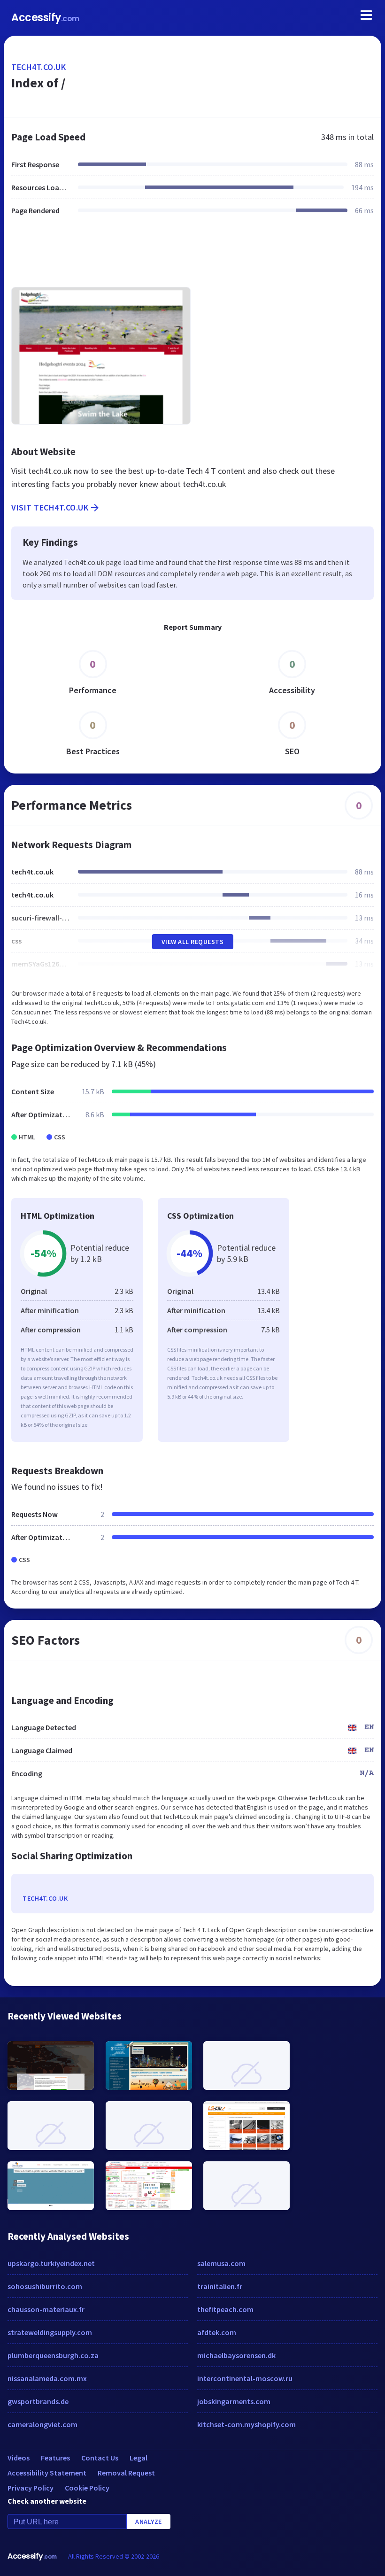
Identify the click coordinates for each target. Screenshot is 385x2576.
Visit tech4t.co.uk (50, 507)
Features (55, 2458)
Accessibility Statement (47, 2473)
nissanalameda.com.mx (47, 2378)
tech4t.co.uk (38, 67)
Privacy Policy (31, 2488)
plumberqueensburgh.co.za (53, 2355)
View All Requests (193, 942)
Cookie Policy (87, 2488)
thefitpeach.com (225, 2309)
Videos (19, 2458)
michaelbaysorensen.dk (236, 2355)
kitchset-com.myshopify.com (246, 2424)
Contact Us (100, 2458)
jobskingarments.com (234, 2401)
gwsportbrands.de (38, 2401)
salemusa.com (221, 2263)
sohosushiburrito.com (45, 2286)
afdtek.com (217, 2332)
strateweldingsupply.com (50, 2332)
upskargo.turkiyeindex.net (51, 2263)
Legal (139, 2458)
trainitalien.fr (220, 2286)
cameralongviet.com (42, 2424)
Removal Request (126, 2473)
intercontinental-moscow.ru (245, 2378)
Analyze (149, 2522)
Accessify (45, 18)
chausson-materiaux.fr (46, 2309)
